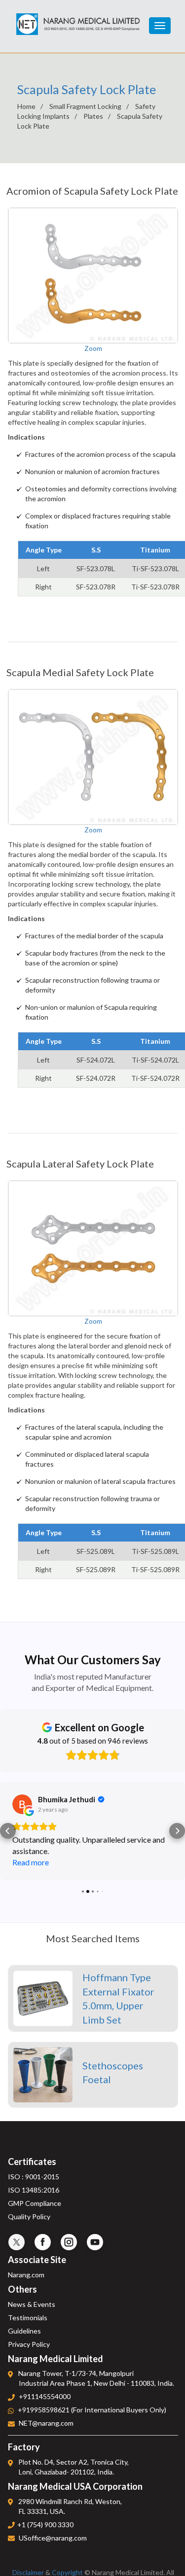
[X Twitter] (17, 2242)
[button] (8, 1831)
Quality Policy (29, 2216)
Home (26, 106)
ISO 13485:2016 (34, 2190)
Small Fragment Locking (85, 106)
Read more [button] (31, 1862)
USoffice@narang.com (53, 2538)
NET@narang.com (46, 2423)
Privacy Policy (29, 2344)
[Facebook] (43, 2242)
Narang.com (26, 2275)
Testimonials (28, 2318)
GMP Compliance (35, 2203)
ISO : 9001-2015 (34, 2177)
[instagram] (69, 2242)
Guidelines (24, 2331)
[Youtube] (95, 2242)
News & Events (32, 2304)
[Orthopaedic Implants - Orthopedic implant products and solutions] (78, 19)
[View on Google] (22, 1804)
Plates (93, 116)
